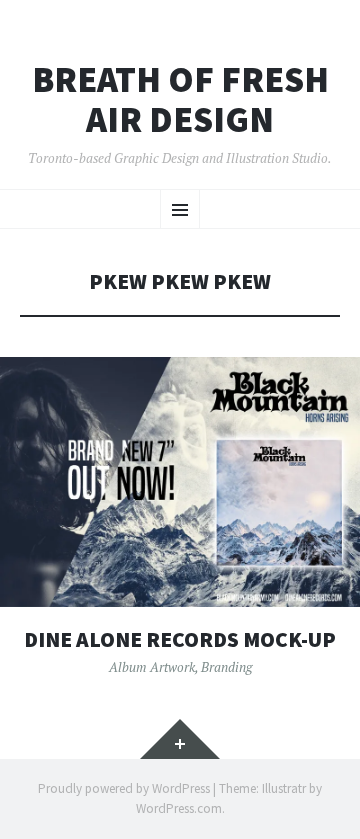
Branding (226, 667)
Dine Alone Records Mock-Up (180, 639)
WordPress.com (179, 808)
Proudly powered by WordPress (124, 788)
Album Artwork (152, 667)
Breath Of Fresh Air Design (180, 99)
